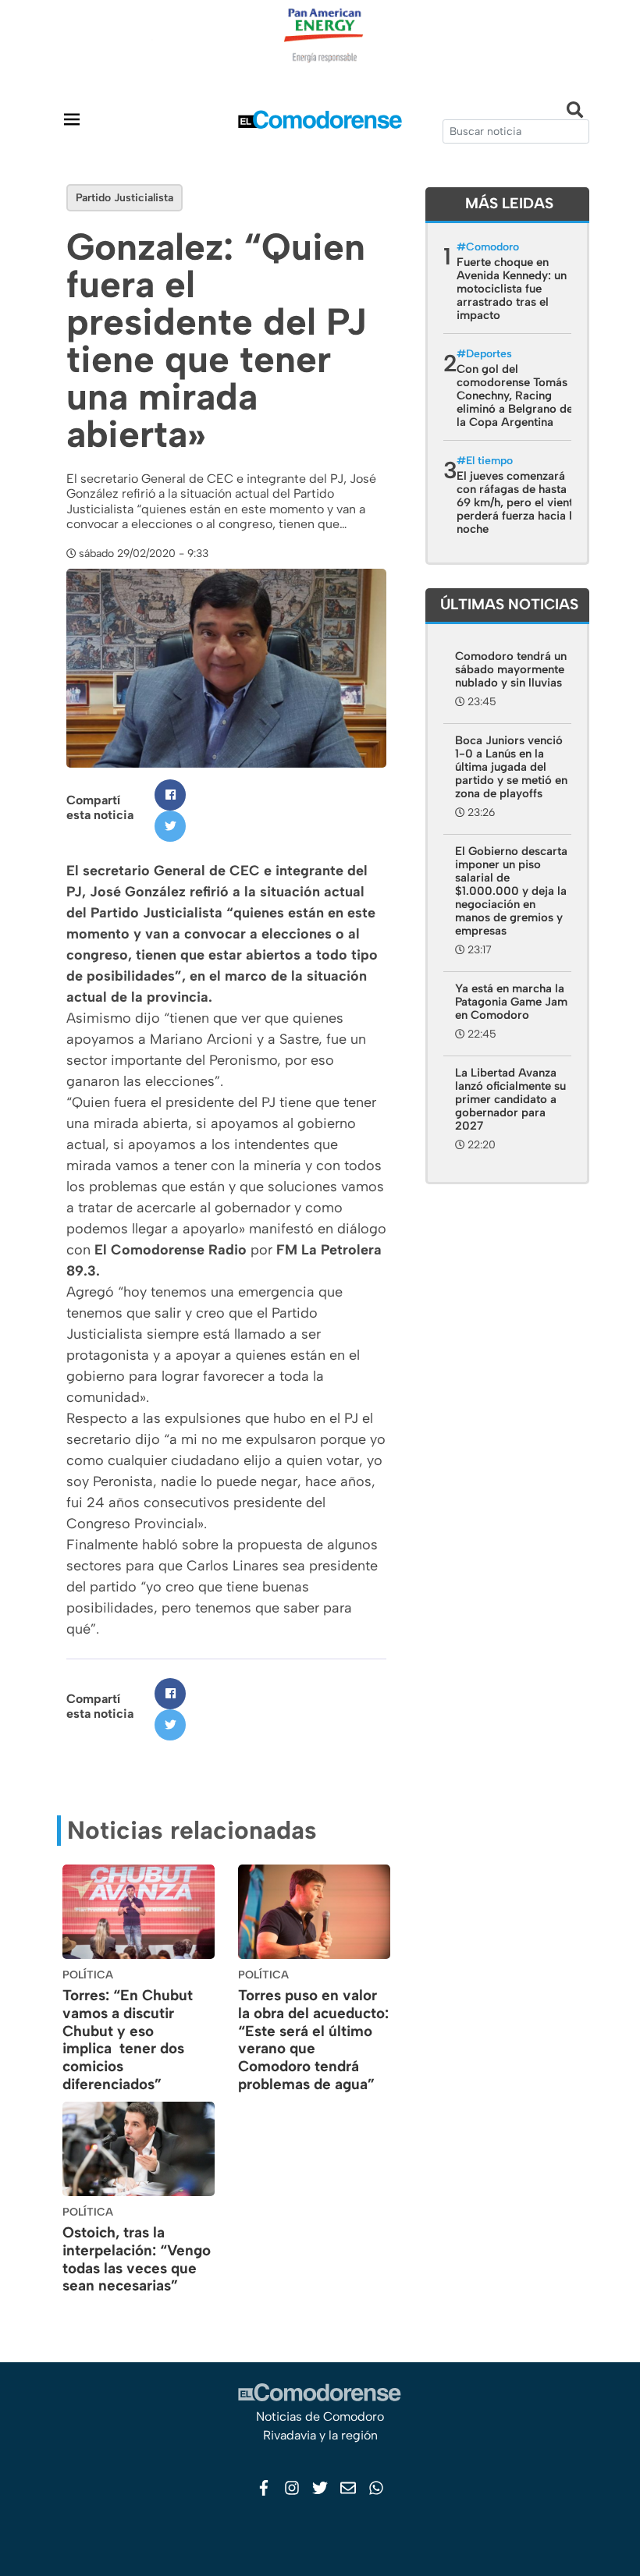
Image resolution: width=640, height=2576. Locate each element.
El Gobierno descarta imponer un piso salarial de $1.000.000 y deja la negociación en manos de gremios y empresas (511, 891)
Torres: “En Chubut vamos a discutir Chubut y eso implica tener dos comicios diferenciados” (128, 2040)
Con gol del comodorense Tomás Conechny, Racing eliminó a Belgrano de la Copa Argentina (515, 396)
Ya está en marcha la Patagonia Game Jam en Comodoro (511, 1002)
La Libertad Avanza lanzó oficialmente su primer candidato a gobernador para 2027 (510, 1099)
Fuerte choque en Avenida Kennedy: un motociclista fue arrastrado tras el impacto (512, 289)
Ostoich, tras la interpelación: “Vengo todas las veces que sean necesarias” (137, 2259)
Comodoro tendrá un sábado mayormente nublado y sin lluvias (511, 669)
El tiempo (489, 461)
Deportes (489, 354)
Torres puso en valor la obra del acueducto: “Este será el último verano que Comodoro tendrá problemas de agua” (313, 2040)
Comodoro (492, 247)
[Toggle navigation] (72, 119)
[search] (516, 131)
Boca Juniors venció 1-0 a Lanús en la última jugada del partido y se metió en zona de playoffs (511, 767)
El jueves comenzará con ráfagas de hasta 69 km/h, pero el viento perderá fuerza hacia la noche (518, 502)
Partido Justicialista (124, 198)
